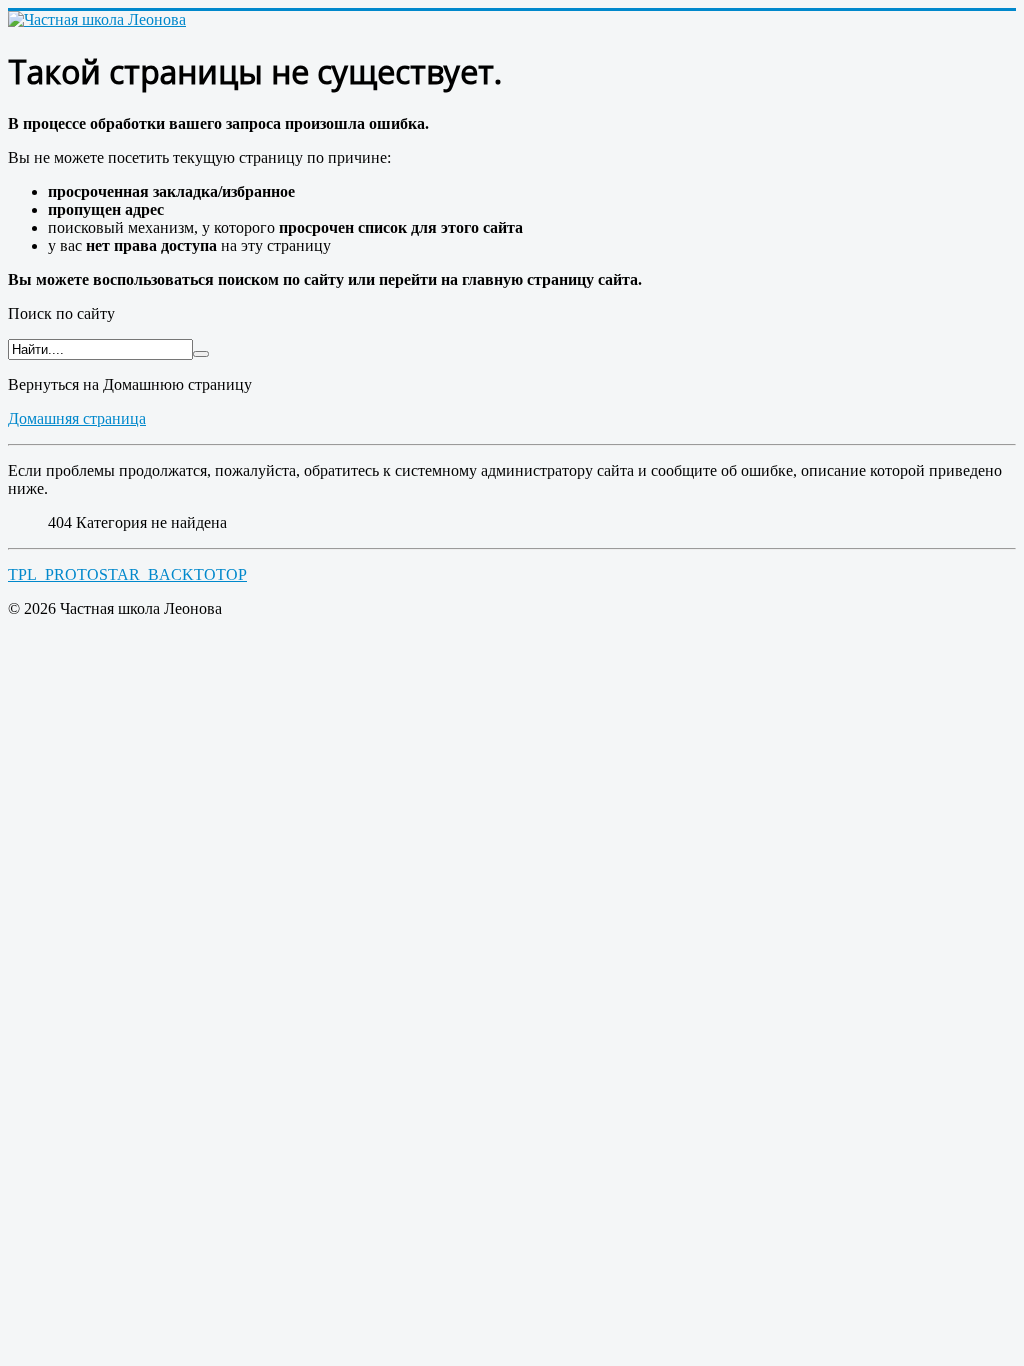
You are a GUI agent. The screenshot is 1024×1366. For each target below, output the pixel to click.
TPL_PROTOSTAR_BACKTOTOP (127, 574)
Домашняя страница (77, 418)
